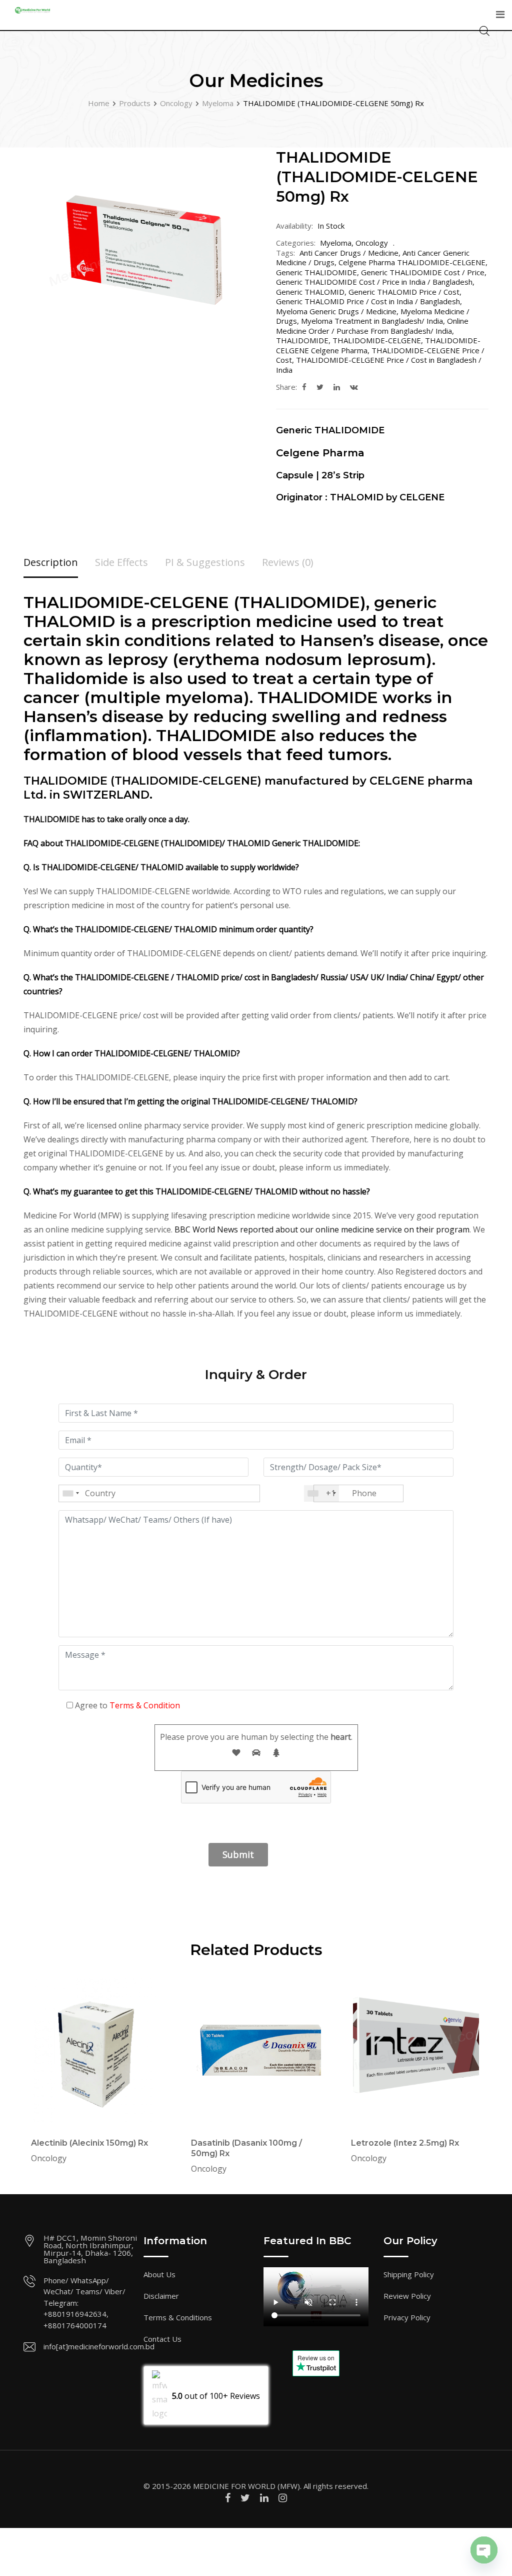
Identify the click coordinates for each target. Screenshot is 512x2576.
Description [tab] (51, 562)
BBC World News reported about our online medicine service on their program (322, 1229)
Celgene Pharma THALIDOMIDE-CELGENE (412, 262)
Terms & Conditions (178, 2317)
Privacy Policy (407, 2317)
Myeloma (336, 243)
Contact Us (162, 2339)
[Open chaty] (484, 2550)
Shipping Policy (409, 2274)
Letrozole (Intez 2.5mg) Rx (405, 2143)
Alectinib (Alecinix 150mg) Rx (89, 2143)
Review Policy (407, 2296)
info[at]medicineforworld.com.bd (99, 2346)
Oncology (372, 243)
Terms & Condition (145, 1705)
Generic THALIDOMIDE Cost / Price (423, 272)
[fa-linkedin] (337, 387)
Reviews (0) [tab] (288, 562)
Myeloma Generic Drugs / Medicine (336, 311)
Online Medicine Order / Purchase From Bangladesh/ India (372, 326)
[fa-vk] (354, 387)
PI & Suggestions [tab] (205, 562)
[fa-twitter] (320, 387)
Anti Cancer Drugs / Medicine (349, 253)
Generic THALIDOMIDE (316, 272)
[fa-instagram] (283, 2498)
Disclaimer (161, 2296)
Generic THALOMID (310, 292)
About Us (159, 2274)
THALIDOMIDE (302, 340)
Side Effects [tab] (121, 562)
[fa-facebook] (304, 387)
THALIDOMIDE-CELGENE (377, 340)
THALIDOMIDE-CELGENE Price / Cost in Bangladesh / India (379, 365)
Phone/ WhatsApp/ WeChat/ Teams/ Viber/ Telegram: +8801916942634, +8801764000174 (84, 2303)
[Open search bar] (484, 30)
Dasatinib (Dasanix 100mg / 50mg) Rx (246, 2148)
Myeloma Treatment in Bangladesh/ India (372, 321)
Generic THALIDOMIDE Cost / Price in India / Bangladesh (374, 282)
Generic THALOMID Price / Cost (404, 292)
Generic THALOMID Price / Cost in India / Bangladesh (368, 301)
